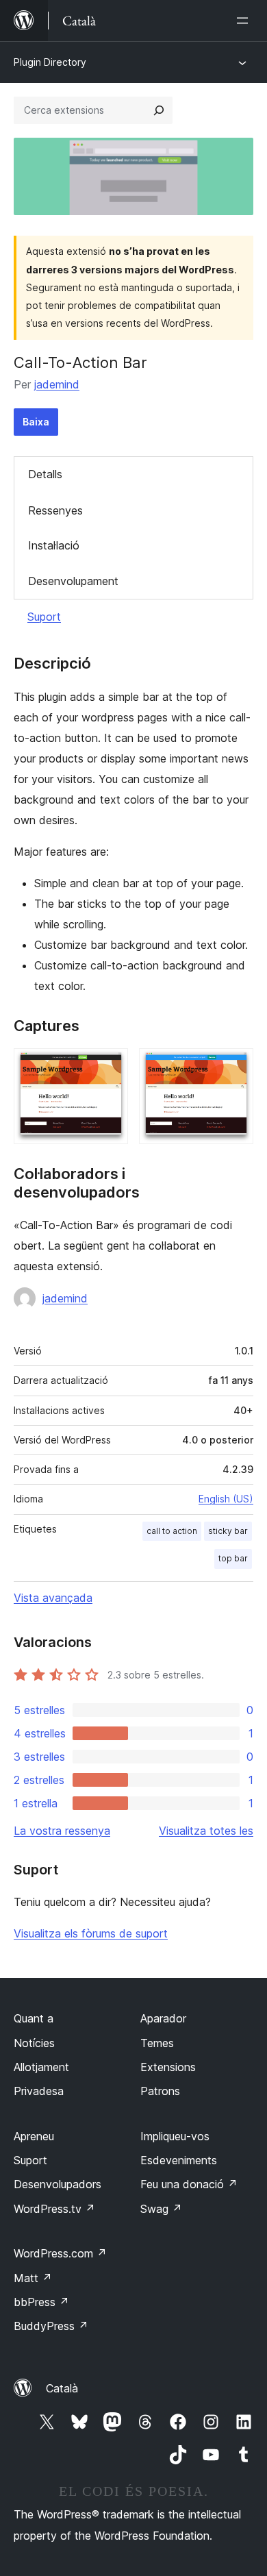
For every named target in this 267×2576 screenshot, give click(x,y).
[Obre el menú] (245, 21)
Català (62, 2388)
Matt (33, 2278)
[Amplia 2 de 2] (235, 1067)
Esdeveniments (179, 2160)
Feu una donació (189, 2184)
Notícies (34, 2043)
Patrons (160, 2091)
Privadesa (39, 2091)
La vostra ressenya (62, 1831)
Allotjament (41, 2067)
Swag (161, 2209)
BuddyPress (51, 2326)
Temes (157, 2043)
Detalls (45, 474)
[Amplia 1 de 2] (110, 1067)
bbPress (41, 2302)
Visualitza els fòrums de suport (91, 1933)
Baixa (36, 422)
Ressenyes (55, 510)
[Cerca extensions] (159, 110)
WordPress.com (60, 2253)
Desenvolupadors (58, 2184)
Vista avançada (53, 1598)
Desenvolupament (73, 581)
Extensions (168, 2067)
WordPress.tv (54, 2209)
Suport (44, 617)
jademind (57, 384)
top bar (233, 1558)
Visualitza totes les (206, 1831)
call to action (172, 1531)
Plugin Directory (50, 62)
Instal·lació (54, 545)
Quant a (34, 2018)
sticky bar (228, 1531)
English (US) (226, 1499)
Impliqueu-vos (175, 2136)
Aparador (163, 2018)
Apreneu (34, 2136)
